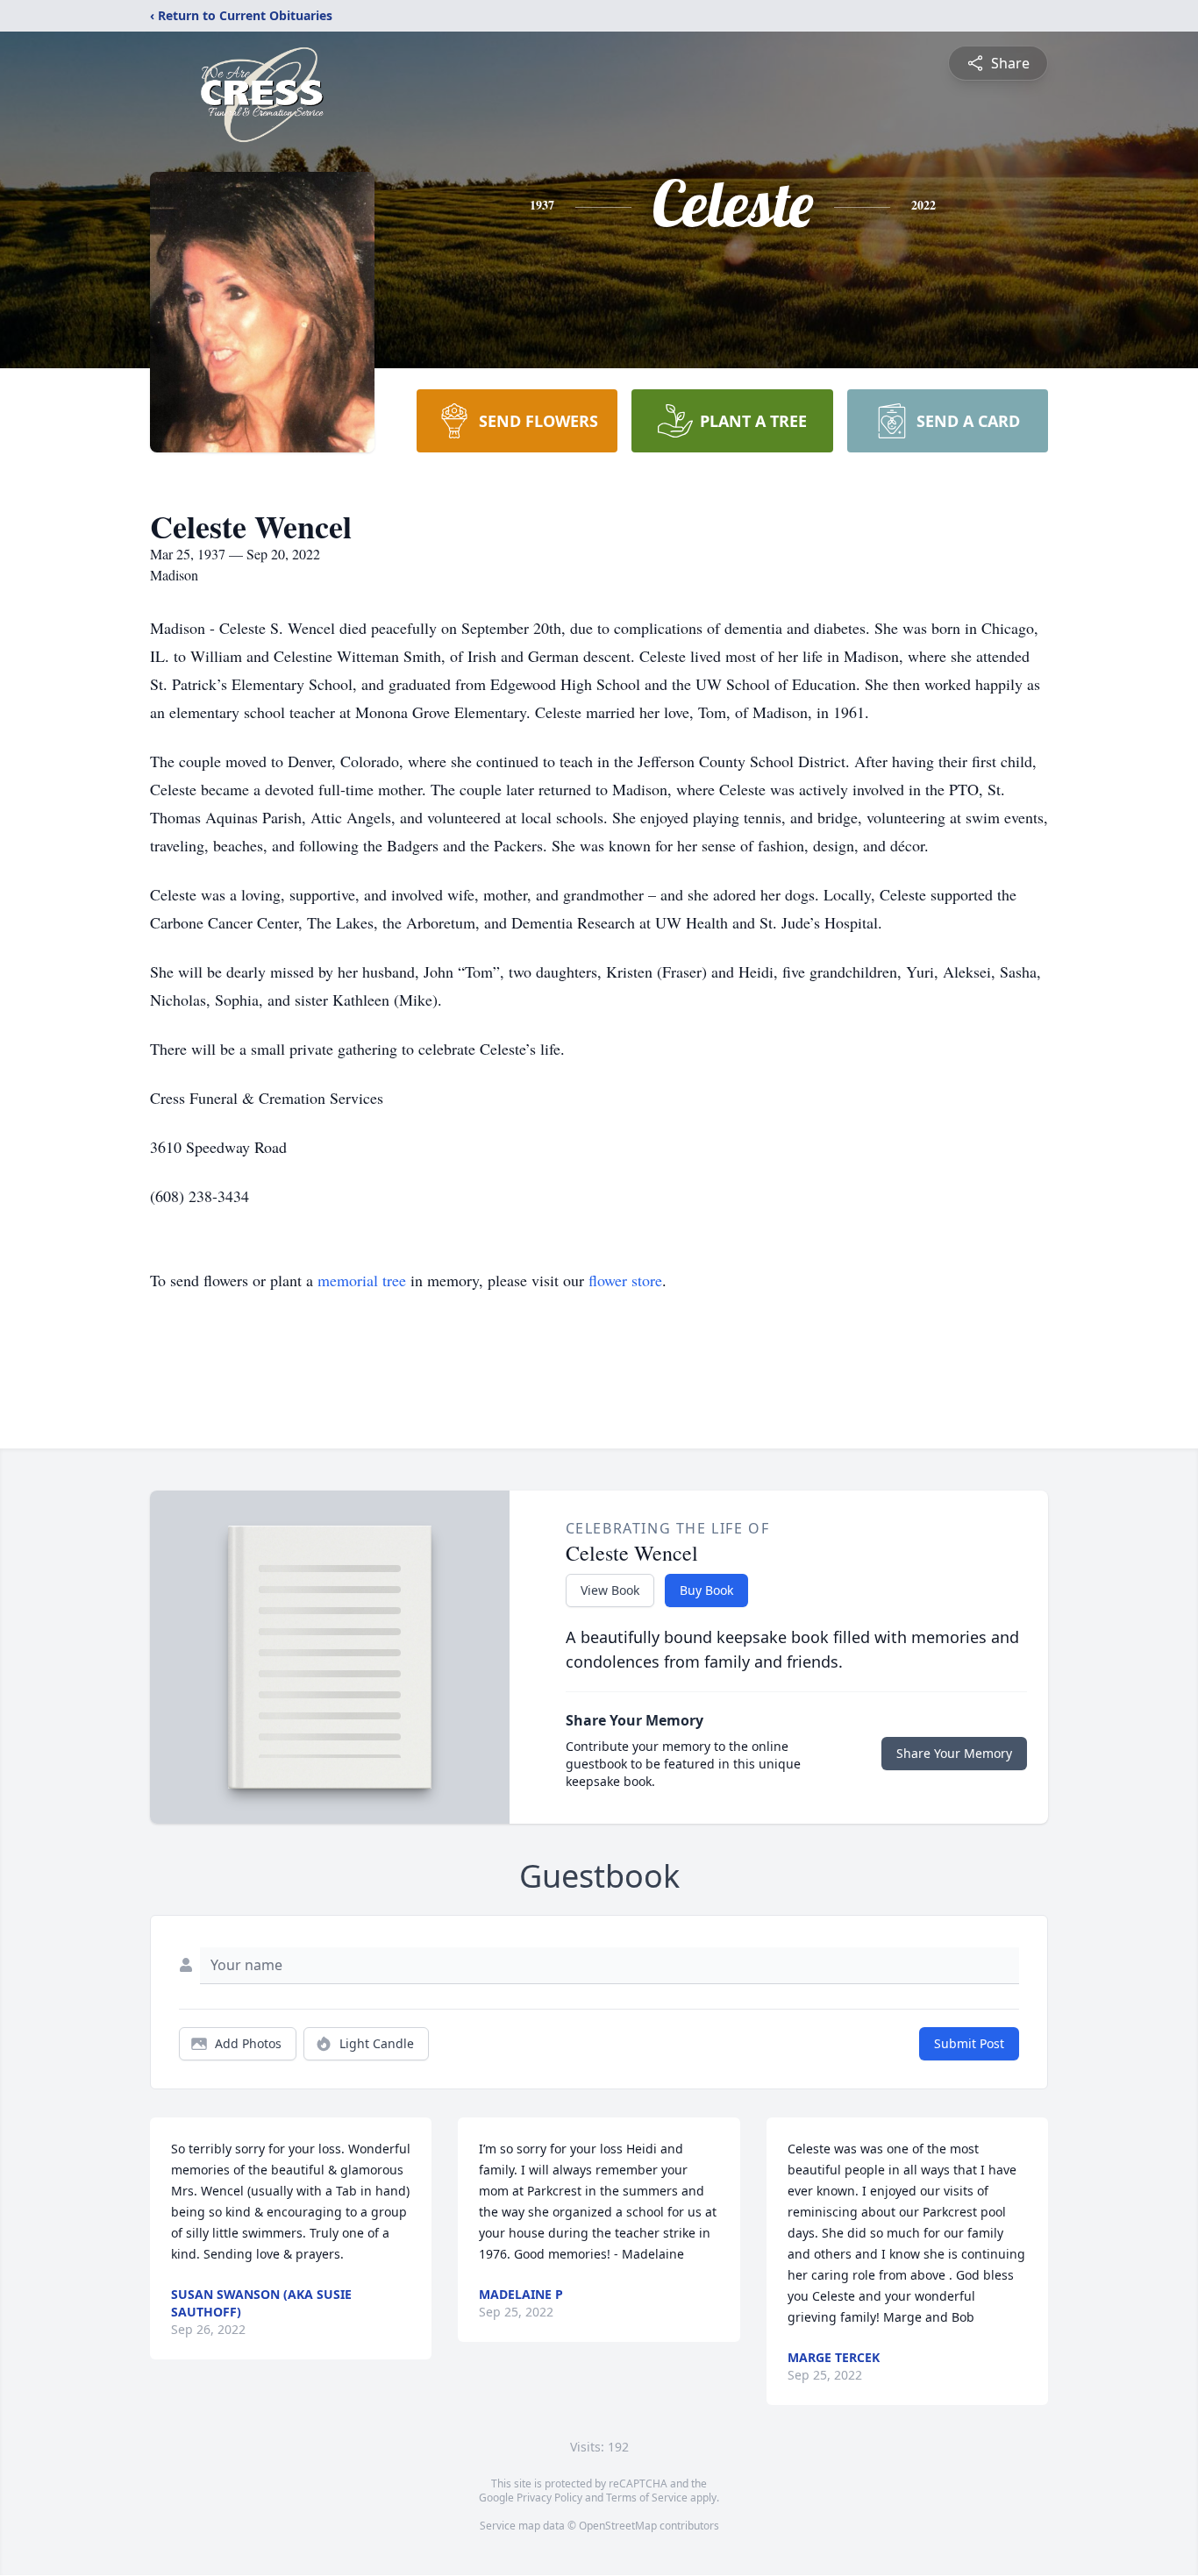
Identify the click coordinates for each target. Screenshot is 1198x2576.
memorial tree (362, 1280)
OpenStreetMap (618, 2526)
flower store (625, 1280)
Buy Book (706, 1590)
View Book (610, 1590)
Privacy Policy (549, 2498)
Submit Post (969, 2043)
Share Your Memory (954, 1753)
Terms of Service (647, 2498)
